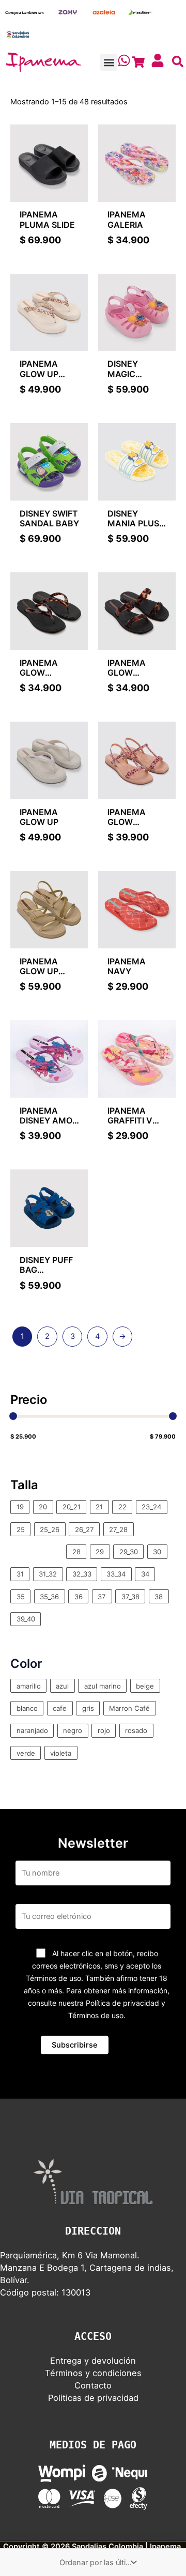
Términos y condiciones (93, 2373)
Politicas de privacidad (93, 2398)
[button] (109, 62)
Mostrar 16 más (38, 1552)
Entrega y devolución (93, 2361)
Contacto (93, 2385)
